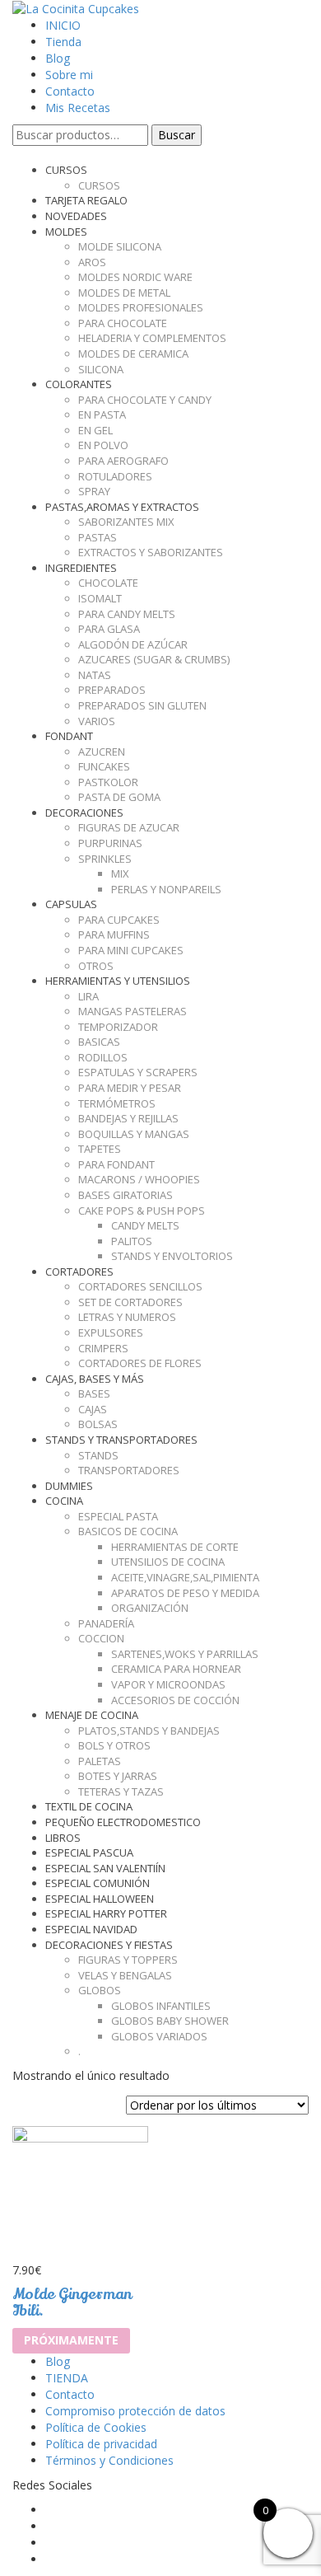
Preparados (112, 690)
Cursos (99, 185)
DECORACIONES (84, 813)
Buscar (177, 135)
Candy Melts (145, 1225)
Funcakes (104, 766)
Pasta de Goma (119, 797)
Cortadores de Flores (140, 1363)
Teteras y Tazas (121, 1791)
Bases (94, 1393)
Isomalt (100, 598)
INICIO (63, 25)
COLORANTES (79, 384)
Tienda (63, 42)
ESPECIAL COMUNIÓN (98, 1883)
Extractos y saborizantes (151, 552)
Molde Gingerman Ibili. (72, 2302)
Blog (58, 58)
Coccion (101, 1638)
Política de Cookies (96, 2427)
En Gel (95, 430)
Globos (100, 1990)
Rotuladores (115, 476)
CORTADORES (79, 1272)
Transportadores (129, 1470)
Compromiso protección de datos (135, 2411)
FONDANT (69, 736)
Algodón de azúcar (133, 644)
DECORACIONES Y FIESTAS (109, 1945)
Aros (92, 262)
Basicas (99, 1042)
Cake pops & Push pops (142, 1211)
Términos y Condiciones (109, 2460)
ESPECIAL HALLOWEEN (100, 1899)
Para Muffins (114, 934)
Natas (95, 675)
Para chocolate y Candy (145, 400)
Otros (96, 966)
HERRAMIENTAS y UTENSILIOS (118, 981)
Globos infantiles (161, 2006)
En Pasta (102, 415)
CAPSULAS (71, 904)
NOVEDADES (76, 216)
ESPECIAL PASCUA (89, 1852)
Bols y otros (114, 1745)
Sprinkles (105, 859)
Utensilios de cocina (168, 1562)
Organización (150, 1608)
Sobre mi (69, 75)
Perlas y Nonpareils (166, 889)
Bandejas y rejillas (128, 1118)
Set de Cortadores (130, 1302)
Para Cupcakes (119, 920)
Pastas (98, 537)
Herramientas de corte (175, 1547)
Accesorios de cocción (175, 1700)
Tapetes (100, 1149)
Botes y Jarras (118, 1776)
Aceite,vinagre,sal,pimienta (185, 1577)
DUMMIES (69, 1486)
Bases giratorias (126, 1195)
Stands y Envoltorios (172, 1256)
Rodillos (103, 1057)
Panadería (106, 1623)
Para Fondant (116, 1164)
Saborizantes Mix (126, 522)
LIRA (88, 996)
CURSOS (66, 170)
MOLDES (66, 232)
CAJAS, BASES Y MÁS (95, 1379)
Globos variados (159, 2036)
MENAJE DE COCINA (92, 1715)
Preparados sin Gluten (142, 705)
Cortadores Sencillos (140, 1286)
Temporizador (118, 1027)
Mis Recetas (78, 108)
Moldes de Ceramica (133, 354)
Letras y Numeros (127, 1317)
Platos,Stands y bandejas (149, 1731)
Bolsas (98, 1424)
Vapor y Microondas (168, 1684)
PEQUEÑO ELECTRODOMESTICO (123, 1822)
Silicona (101, 369)
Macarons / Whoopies (139, 1179)
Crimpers (103, 1348)
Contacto (70, 91)
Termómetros (117, 1103)
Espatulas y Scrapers (138, 1072)
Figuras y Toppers (128, 1960)
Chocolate (108, 583)
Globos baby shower (170, 2021)
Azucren (102, 752)
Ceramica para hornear (176, 1669)
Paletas (100, 1761)
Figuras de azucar (129, 827)
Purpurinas (110, 843)
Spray (94, 491)
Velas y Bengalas (125, 1975)
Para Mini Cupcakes (131, 950)
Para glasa (109, 629)
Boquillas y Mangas (134, 1134)
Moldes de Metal (124, 293)
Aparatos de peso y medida (185, 1593)
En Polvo (103, 445)
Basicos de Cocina (128, 1531)
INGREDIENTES (81, 568)
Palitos (132, 1241)
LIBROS (63, 1838)
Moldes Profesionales (141, 307)
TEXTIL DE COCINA (89, 1806)
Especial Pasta (118, 1516)
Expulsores (111, 1332)
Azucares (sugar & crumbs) (154, 659)
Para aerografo (123, 461)
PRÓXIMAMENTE (71, 2340)
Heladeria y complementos (152, 338)
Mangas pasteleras (133, 1011)
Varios (97, 721)
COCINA (64, 1501)
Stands (98, 1455)
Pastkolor (108, 782)
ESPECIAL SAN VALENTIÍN (105, 1868)
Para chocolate (123, 323)
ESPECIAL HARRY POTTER (106, 1913)
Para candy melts (127, 614)
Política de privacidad (101, 2444)
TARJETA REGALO (86, 200)
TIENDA (67, 2378)
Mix (120, 873)
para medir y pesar (130, 1088)
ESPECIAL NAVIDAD (91, 1929)
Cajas (93, 1409)
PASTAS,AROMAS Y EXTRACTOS (122, 507)
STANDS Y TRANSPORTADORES (121, 1440)
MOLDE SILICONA (120, 246)
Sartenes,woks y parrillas (185, 1654)
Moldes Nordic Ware (135, 277)
